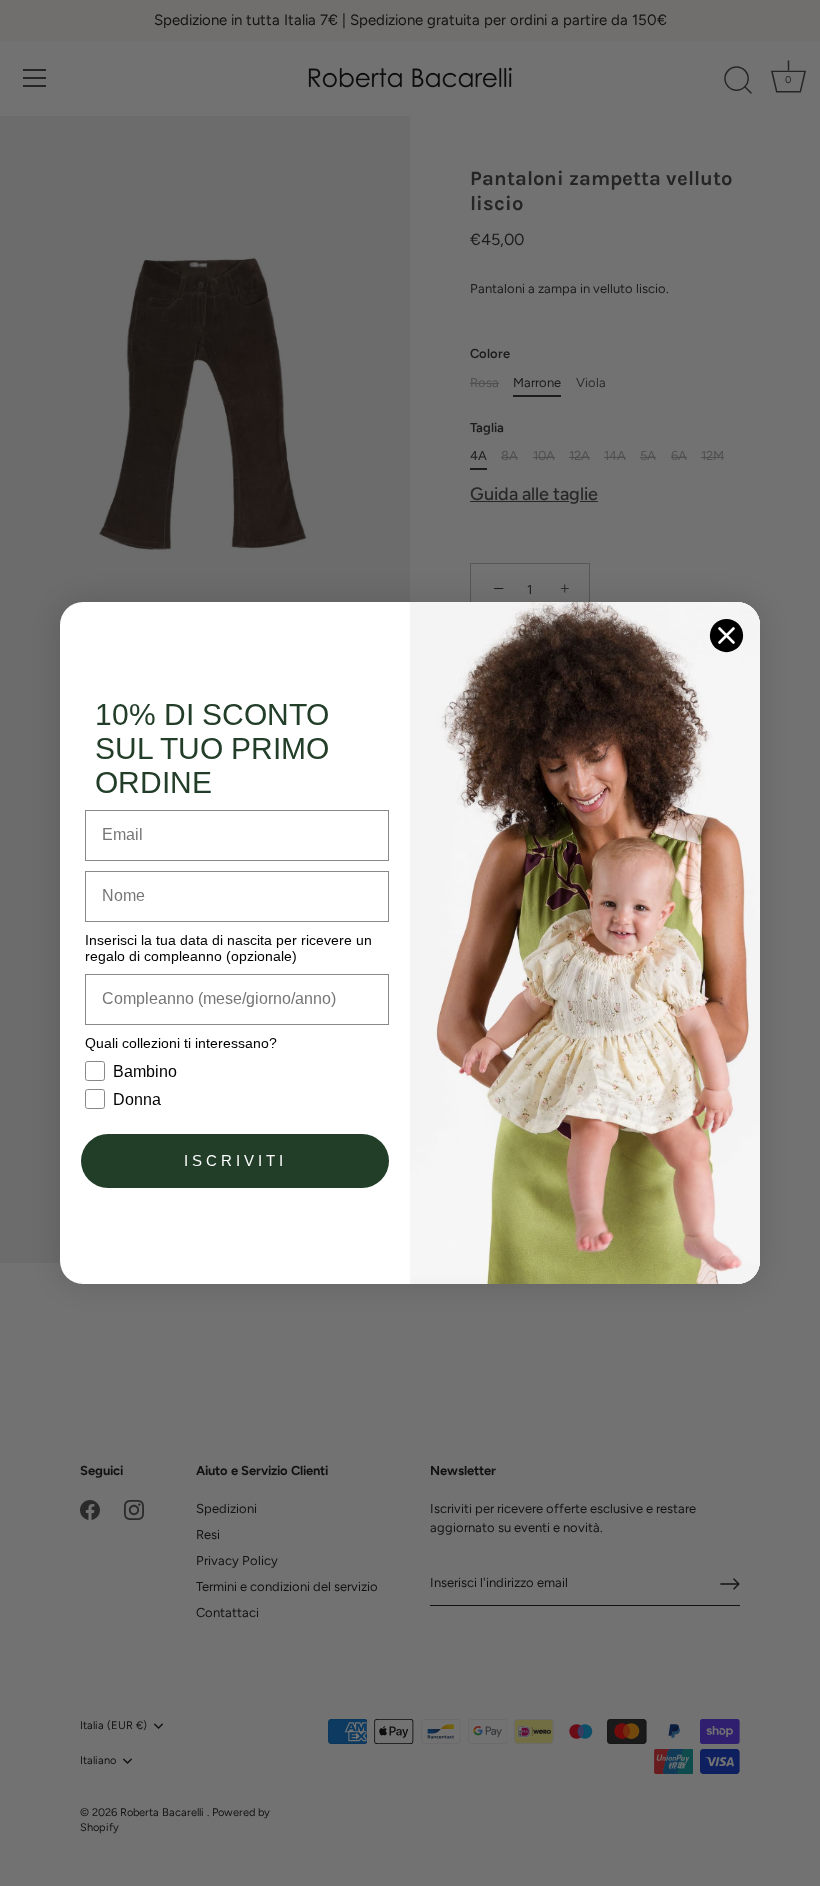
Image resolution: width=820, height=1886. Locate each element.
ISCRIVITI (235, 1160)
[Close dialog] (726, 635)
